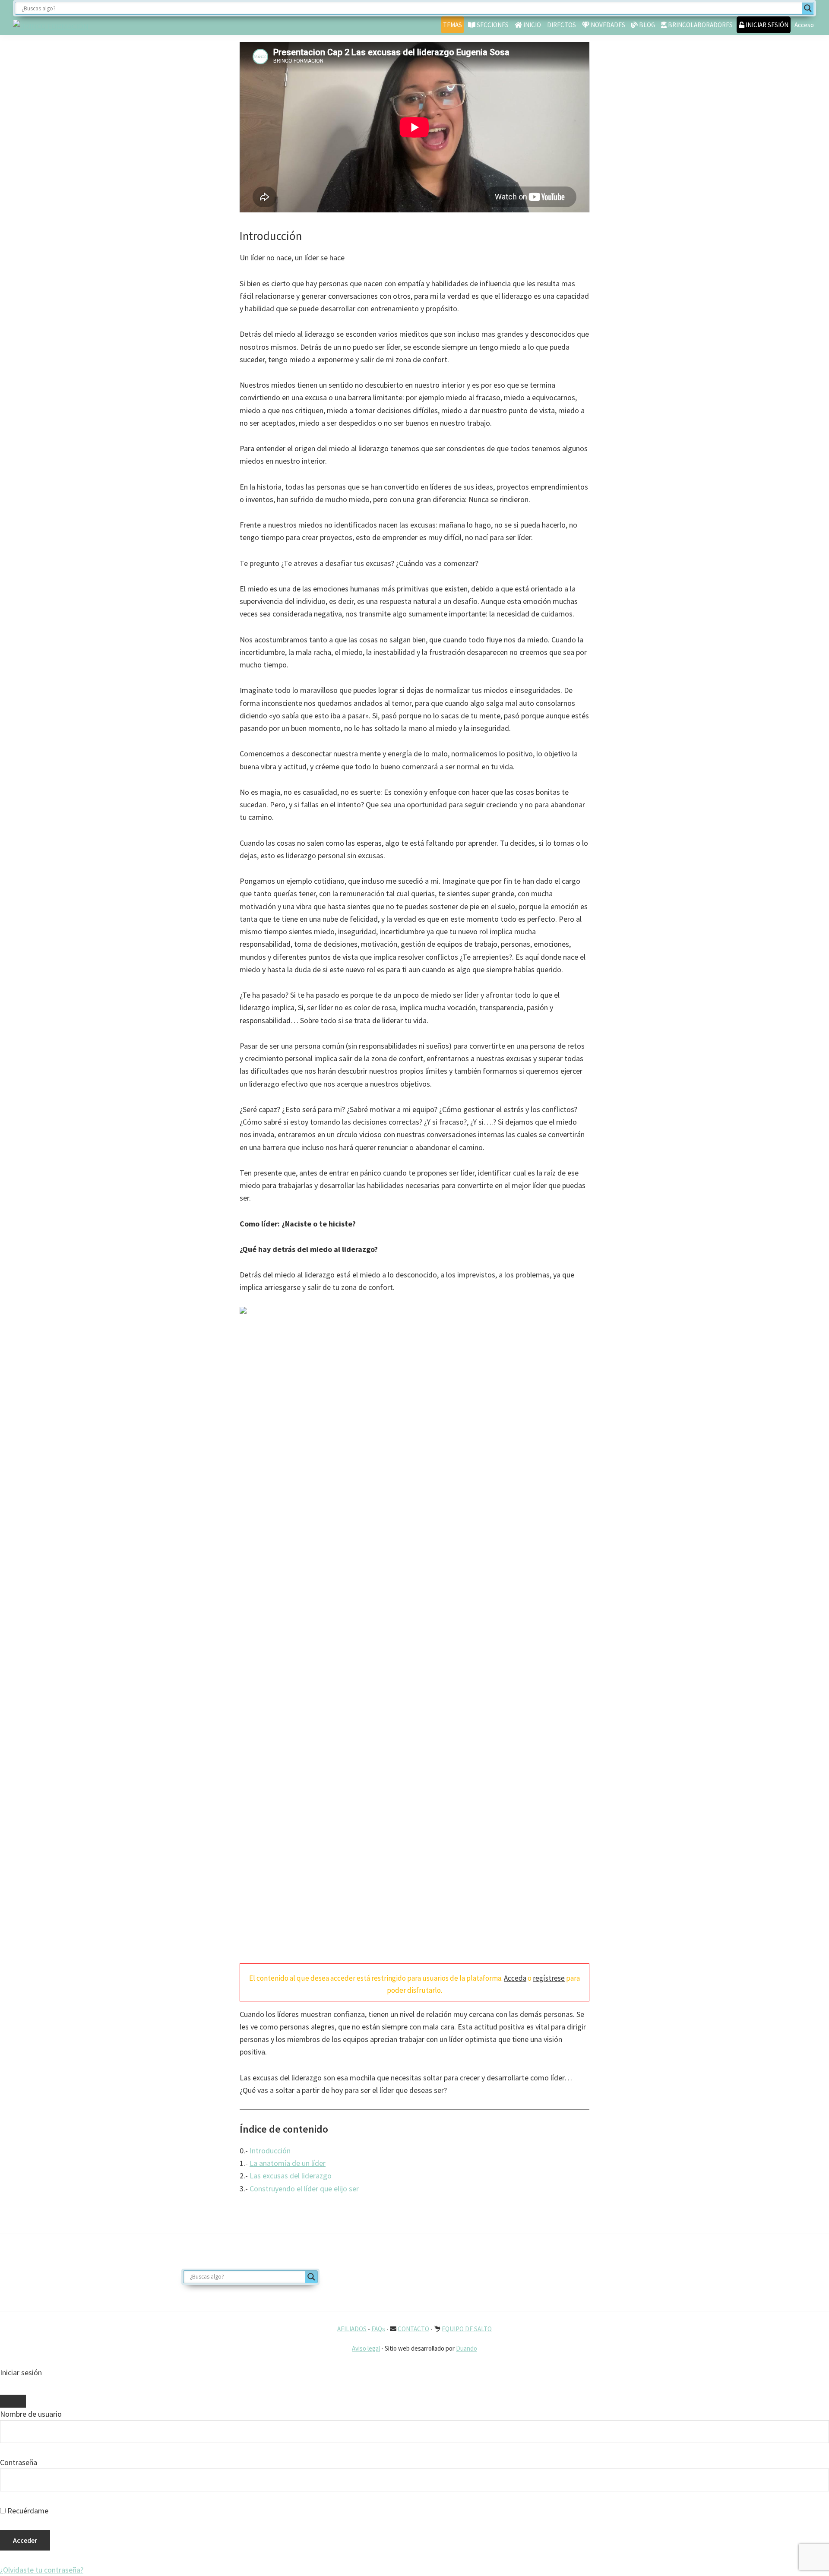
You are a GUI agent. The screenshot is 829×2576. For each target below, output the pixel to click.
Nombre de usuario (31, 2414)
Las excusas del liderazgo (291, 2176)
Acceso (804, 25)
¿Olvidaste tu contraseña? (42, 2570)
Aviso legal (366, 2348)
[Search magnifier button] (808, 8)
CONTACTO (413, 2329)
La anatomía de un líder (288, 2163)
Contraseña (19, 2462)
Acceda (515, 1978)
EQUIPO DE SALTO (467, 2329)
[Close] (13, 2401)
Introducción (269, 2151)
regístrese (549, 1978)
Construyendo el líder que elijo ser (304, 2189)
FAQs (378, 2329)
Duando (467, 2348)
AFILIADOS (352, 2329)
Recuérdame (27, 2511)
